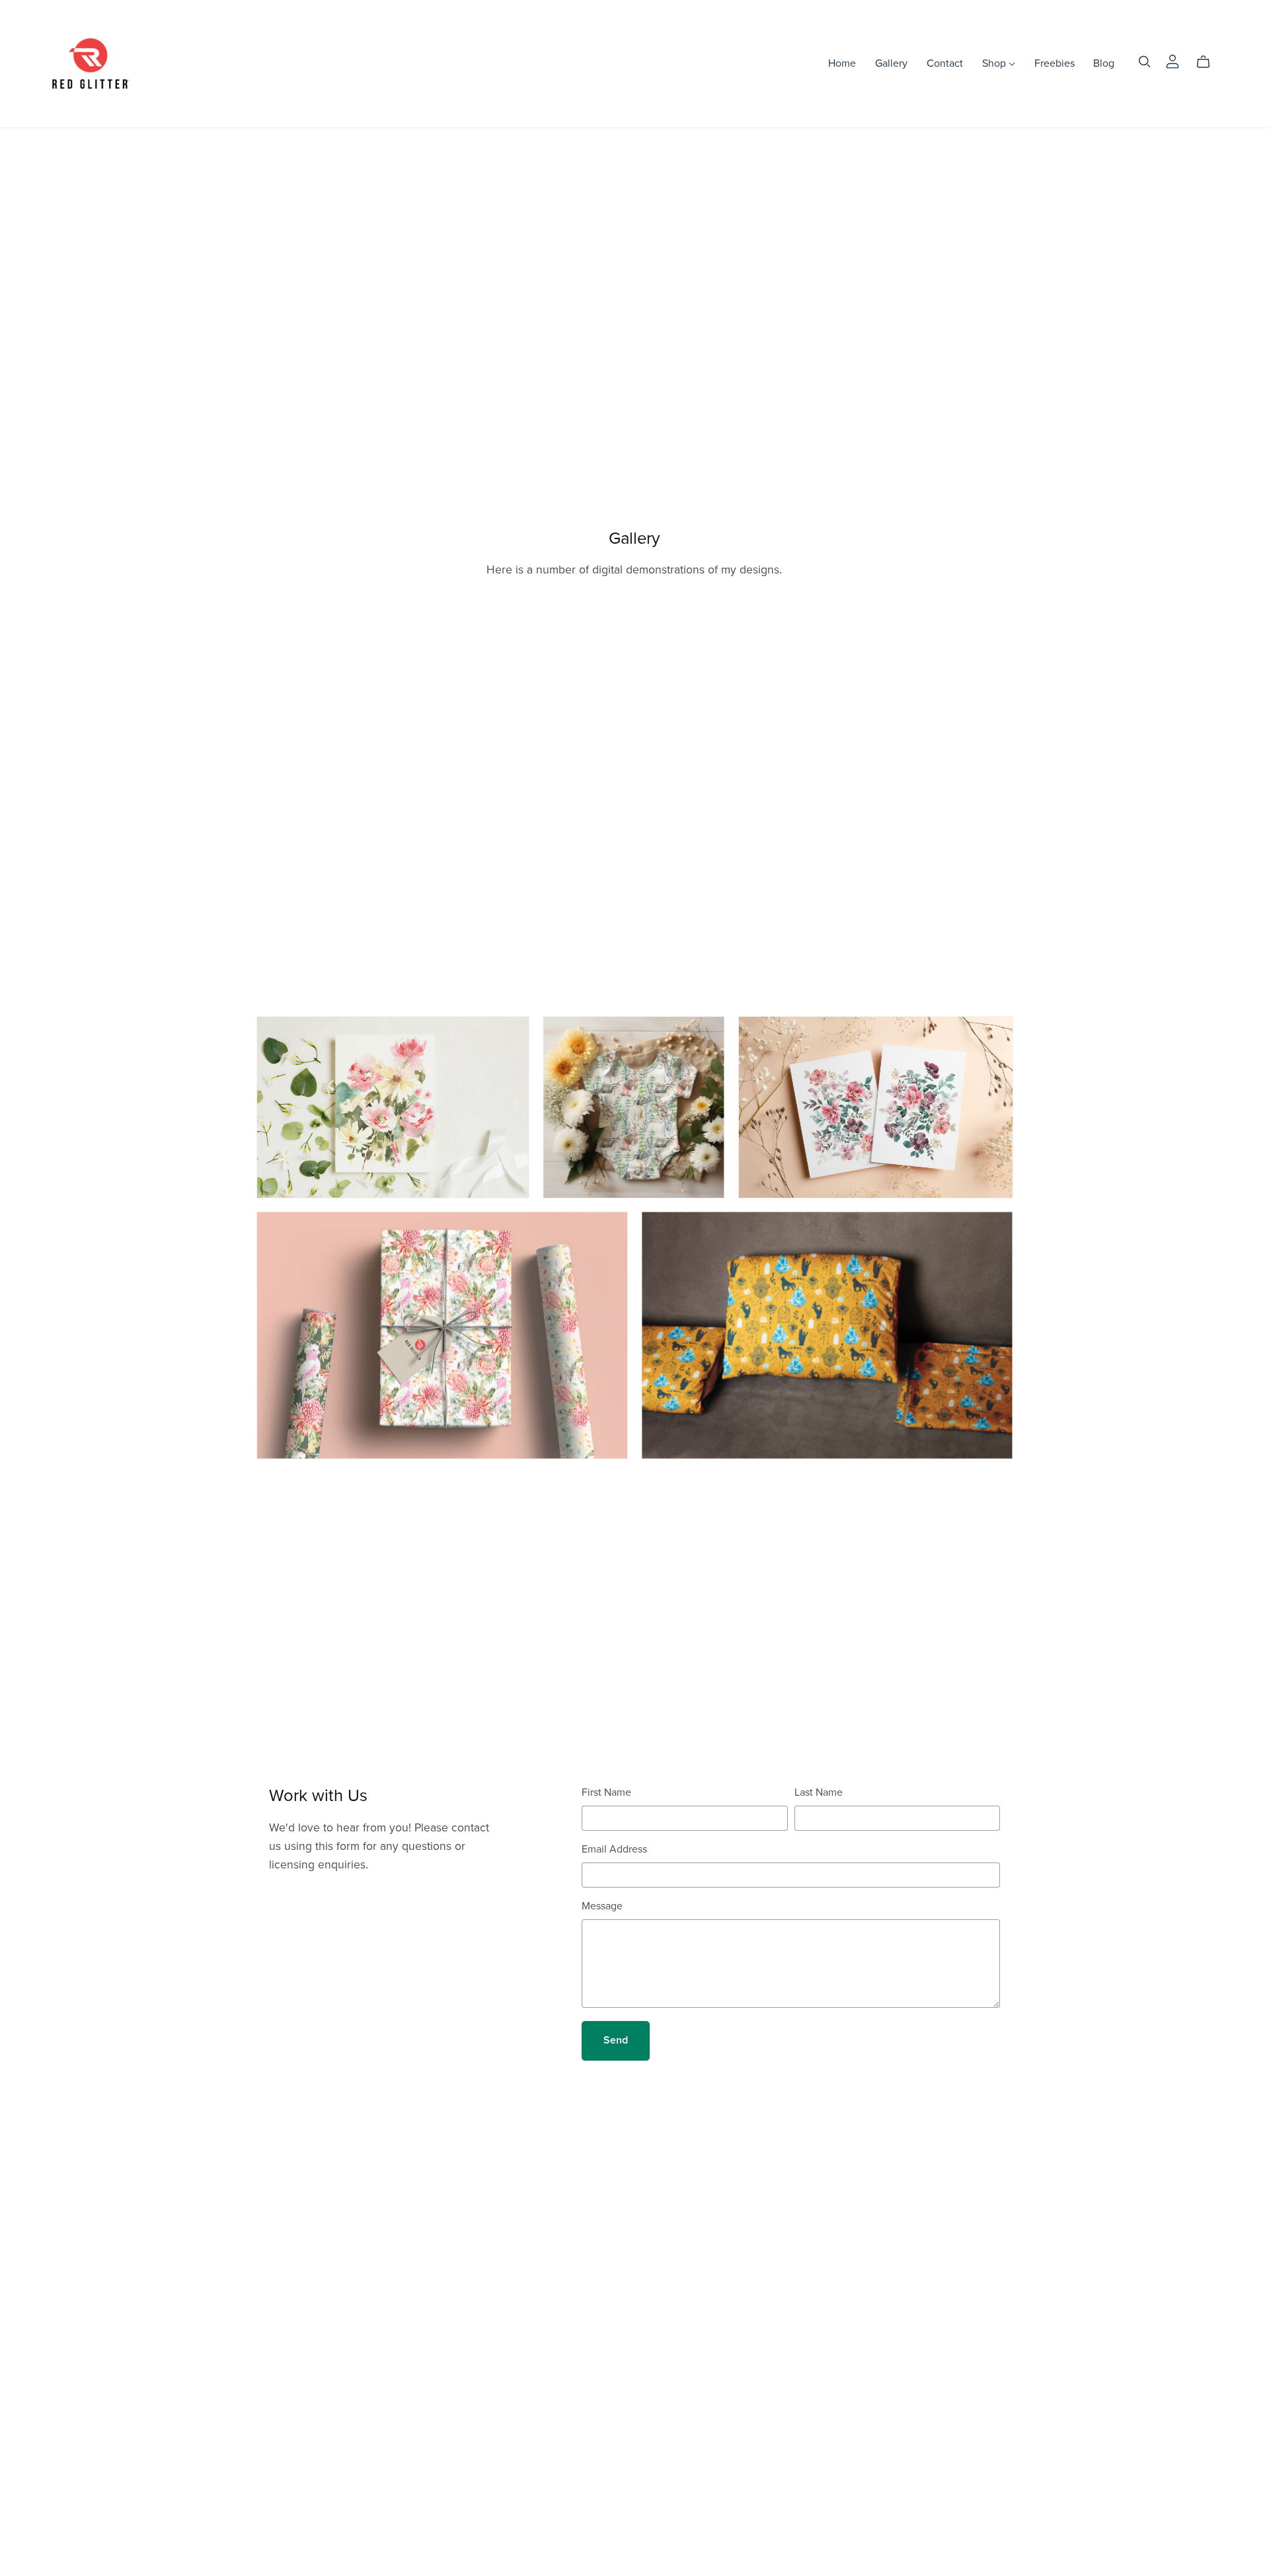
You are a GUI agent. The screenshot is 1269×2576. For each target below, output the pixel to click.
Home (842, 63)
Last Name (819, 1792)
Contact (945, 63)
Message (602, 1906)
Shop (995, 63)
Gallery (891, 63)
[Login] (1173, 61)
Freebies (1055, 63)
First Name (606, 1792)
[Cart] (1209, 62)
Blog (1104, 63)
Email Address (614, 1849)
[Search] (1145, 62)
